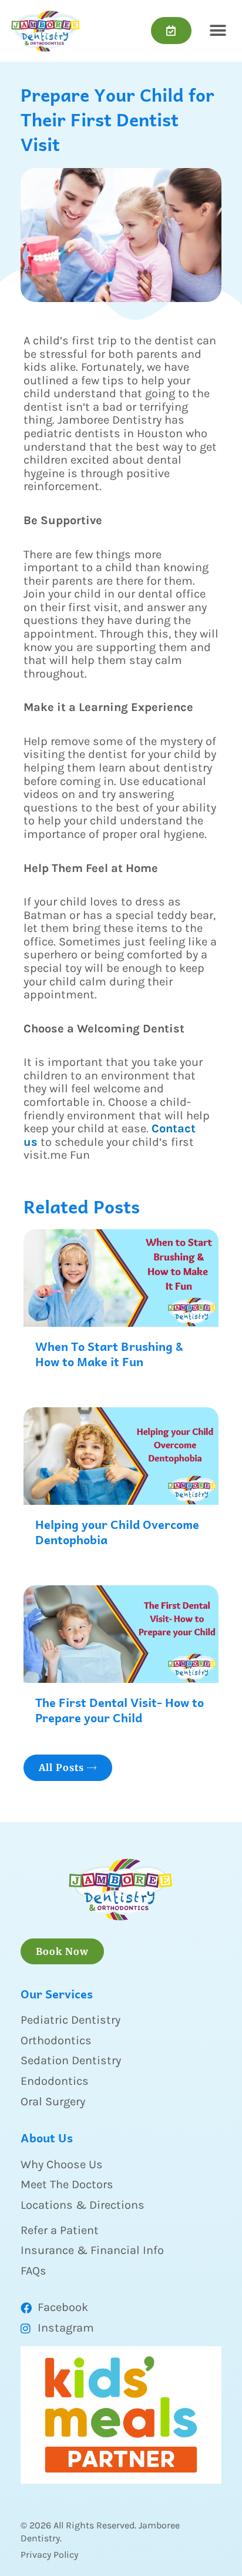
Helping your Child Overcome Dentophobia (117, 1532)
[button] (218, 31)
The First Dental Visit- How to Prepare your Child (120, 1710)
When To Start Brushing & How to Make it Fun (109, 1354)
